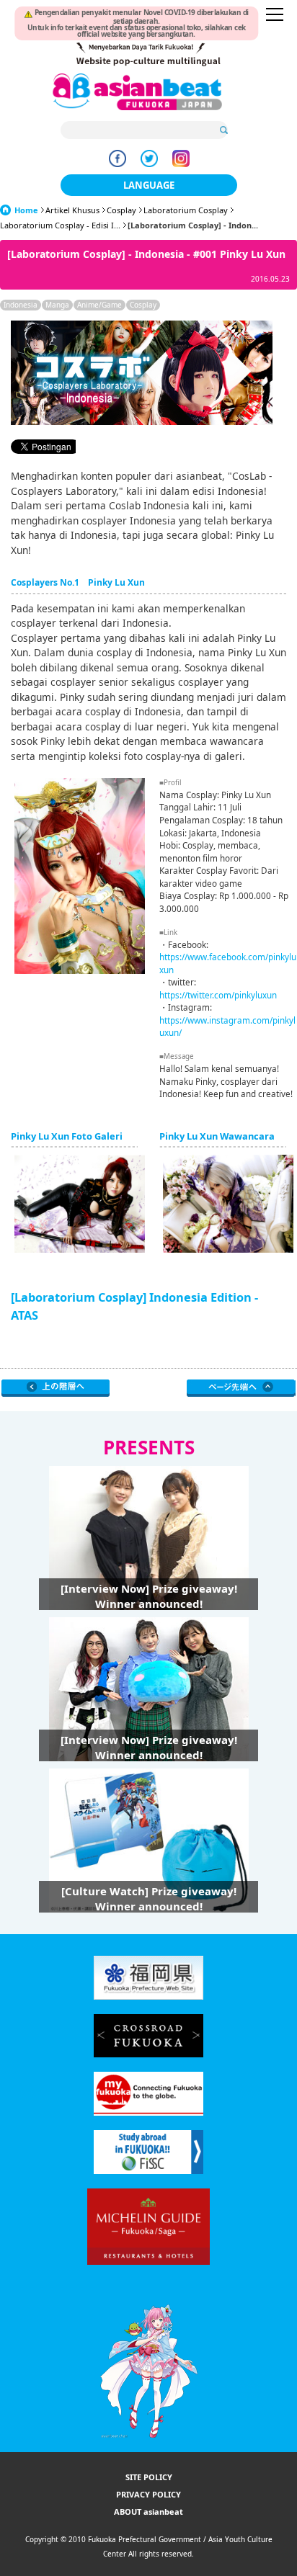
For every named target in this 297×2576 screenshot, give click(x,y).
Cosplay (121, 210)
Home (26, 210)
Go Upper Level (56, 1388)
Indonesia (21, 305)
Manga (57, 305)
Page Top (241, 1388)
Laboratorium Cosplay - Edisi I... (60, 225)
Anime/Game (99, 305)
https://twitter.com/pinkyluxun (218, 995)
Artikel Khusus (72, 210)
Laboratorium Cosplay (186, 210)
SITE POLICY (149, 2477)
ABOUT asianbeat (148, 2512)
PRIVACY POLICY (148, 2494)
